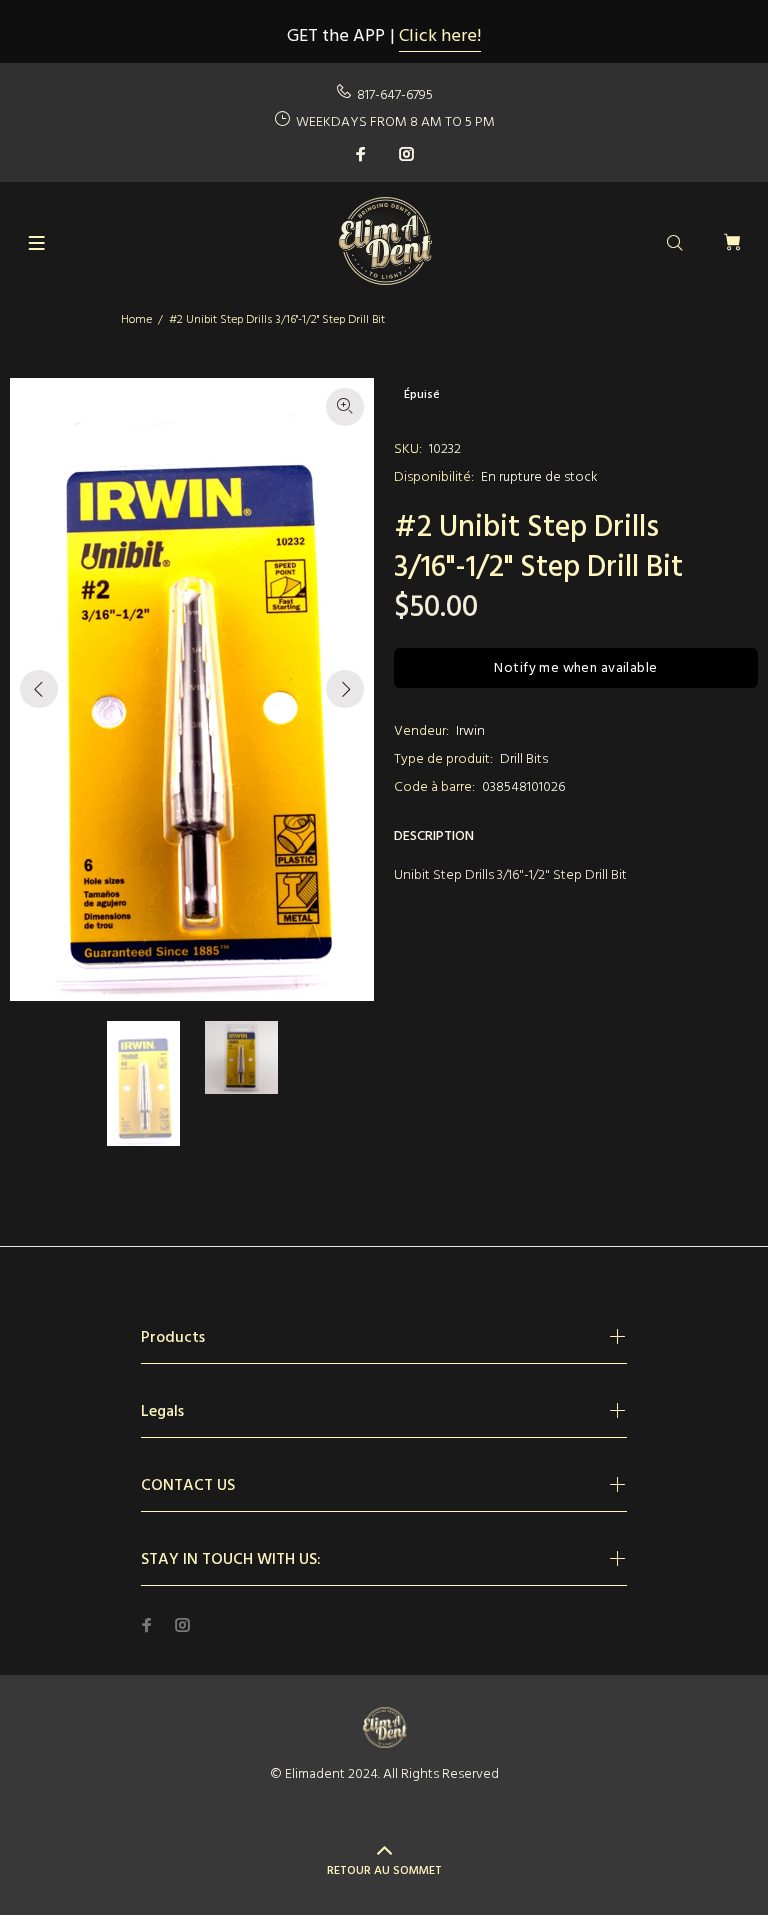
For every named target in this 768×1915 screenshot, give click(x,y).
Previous (39, 689)
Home (136, 320)
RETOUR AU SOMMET (384, 1871)
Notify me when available (575, 668)
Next (345, 689)
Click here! (440, 36)
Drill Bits (524, 759)
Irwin (470, 731)
